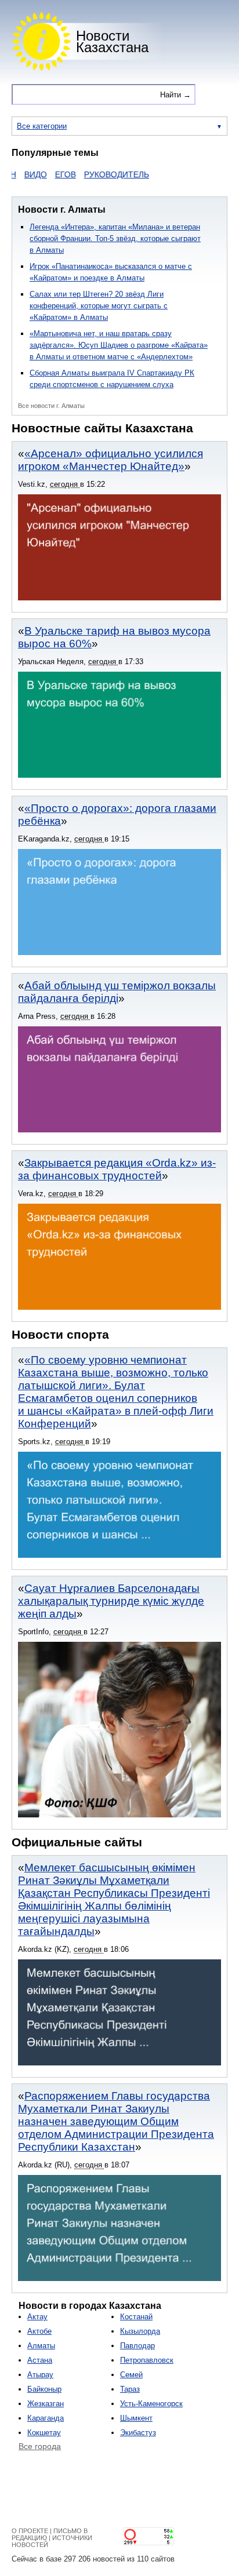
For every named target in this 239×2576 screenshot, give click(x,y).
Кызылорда (140, 2331)
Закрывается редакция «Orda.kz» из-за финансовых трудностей (117, 1169)
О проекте (30, 2531)
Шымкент (136, 2418)
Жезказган (46, 2404)
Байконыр (44, 2389)
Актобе (39, 2331)
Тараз (130, 2389)
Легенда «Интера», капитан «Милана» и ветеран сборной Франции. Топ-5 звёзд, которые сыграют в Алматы (115, 238)
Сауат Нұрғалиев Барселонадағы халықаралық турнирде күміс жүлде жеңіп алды (111, 1601)
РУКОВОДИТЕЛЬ (99, 174)
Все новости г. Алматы (51, 406)
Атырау (40, 2375)
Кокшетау (44, 2433)
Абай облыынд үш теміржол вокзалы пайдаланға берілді (117, 992)
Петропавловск (147, 2360)
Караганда (46, 2418)
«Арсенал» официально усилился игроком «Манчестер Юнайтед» (111, 460)
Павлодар (137, 2346)
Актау (37, 2317)
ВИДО (18, 174)
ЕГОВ (48, 174)
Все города (40, 2446)
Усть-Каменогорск (151, 2404)
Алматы (41, 2346)
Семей (131, 2375)
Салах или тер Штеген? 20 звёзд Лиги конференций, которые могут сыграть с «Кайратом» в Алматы (99, 306)
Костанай (136, 2317)
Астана (40, 2360)
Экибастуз (138, 2433)
